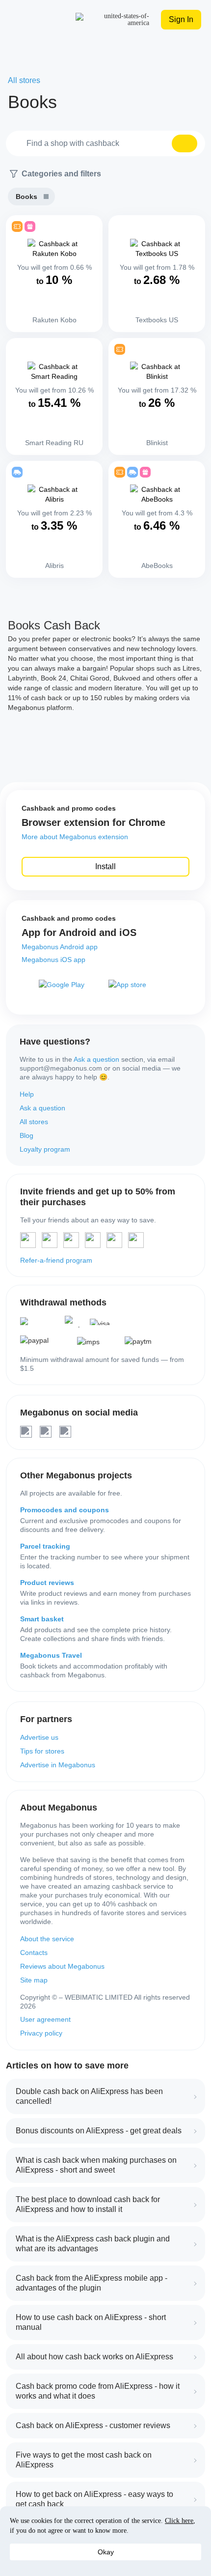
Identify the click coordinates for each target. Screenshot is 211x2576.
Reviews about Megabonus (62, 1966)
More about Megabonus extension (75, 837)
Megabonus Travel (51, 1655)
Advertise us (39, 1737)
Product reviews (47, 1583)
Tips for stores (42, 1751)
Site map (34, 1980)
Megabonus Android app (60, 947)
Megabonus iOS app (53, 960)
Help (27, 1094)
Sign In (181, 19)
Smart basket (42, 1619)
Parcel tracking (45, 1546)
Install (105, 866)
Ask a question (96, 1059)
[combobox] (105, 143)
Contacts (34, 1953)
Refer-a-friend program (56, 1260)
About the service (47, 1939)
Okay (106, 2552)
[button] (185, 143)
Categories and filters (61, 174)
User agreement (45, 2019)
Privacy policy (41, 2033)
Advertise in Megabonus (58, 1765)
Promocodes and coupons (65, 1510)
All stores (34, 1122)
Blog (26, 1135)
